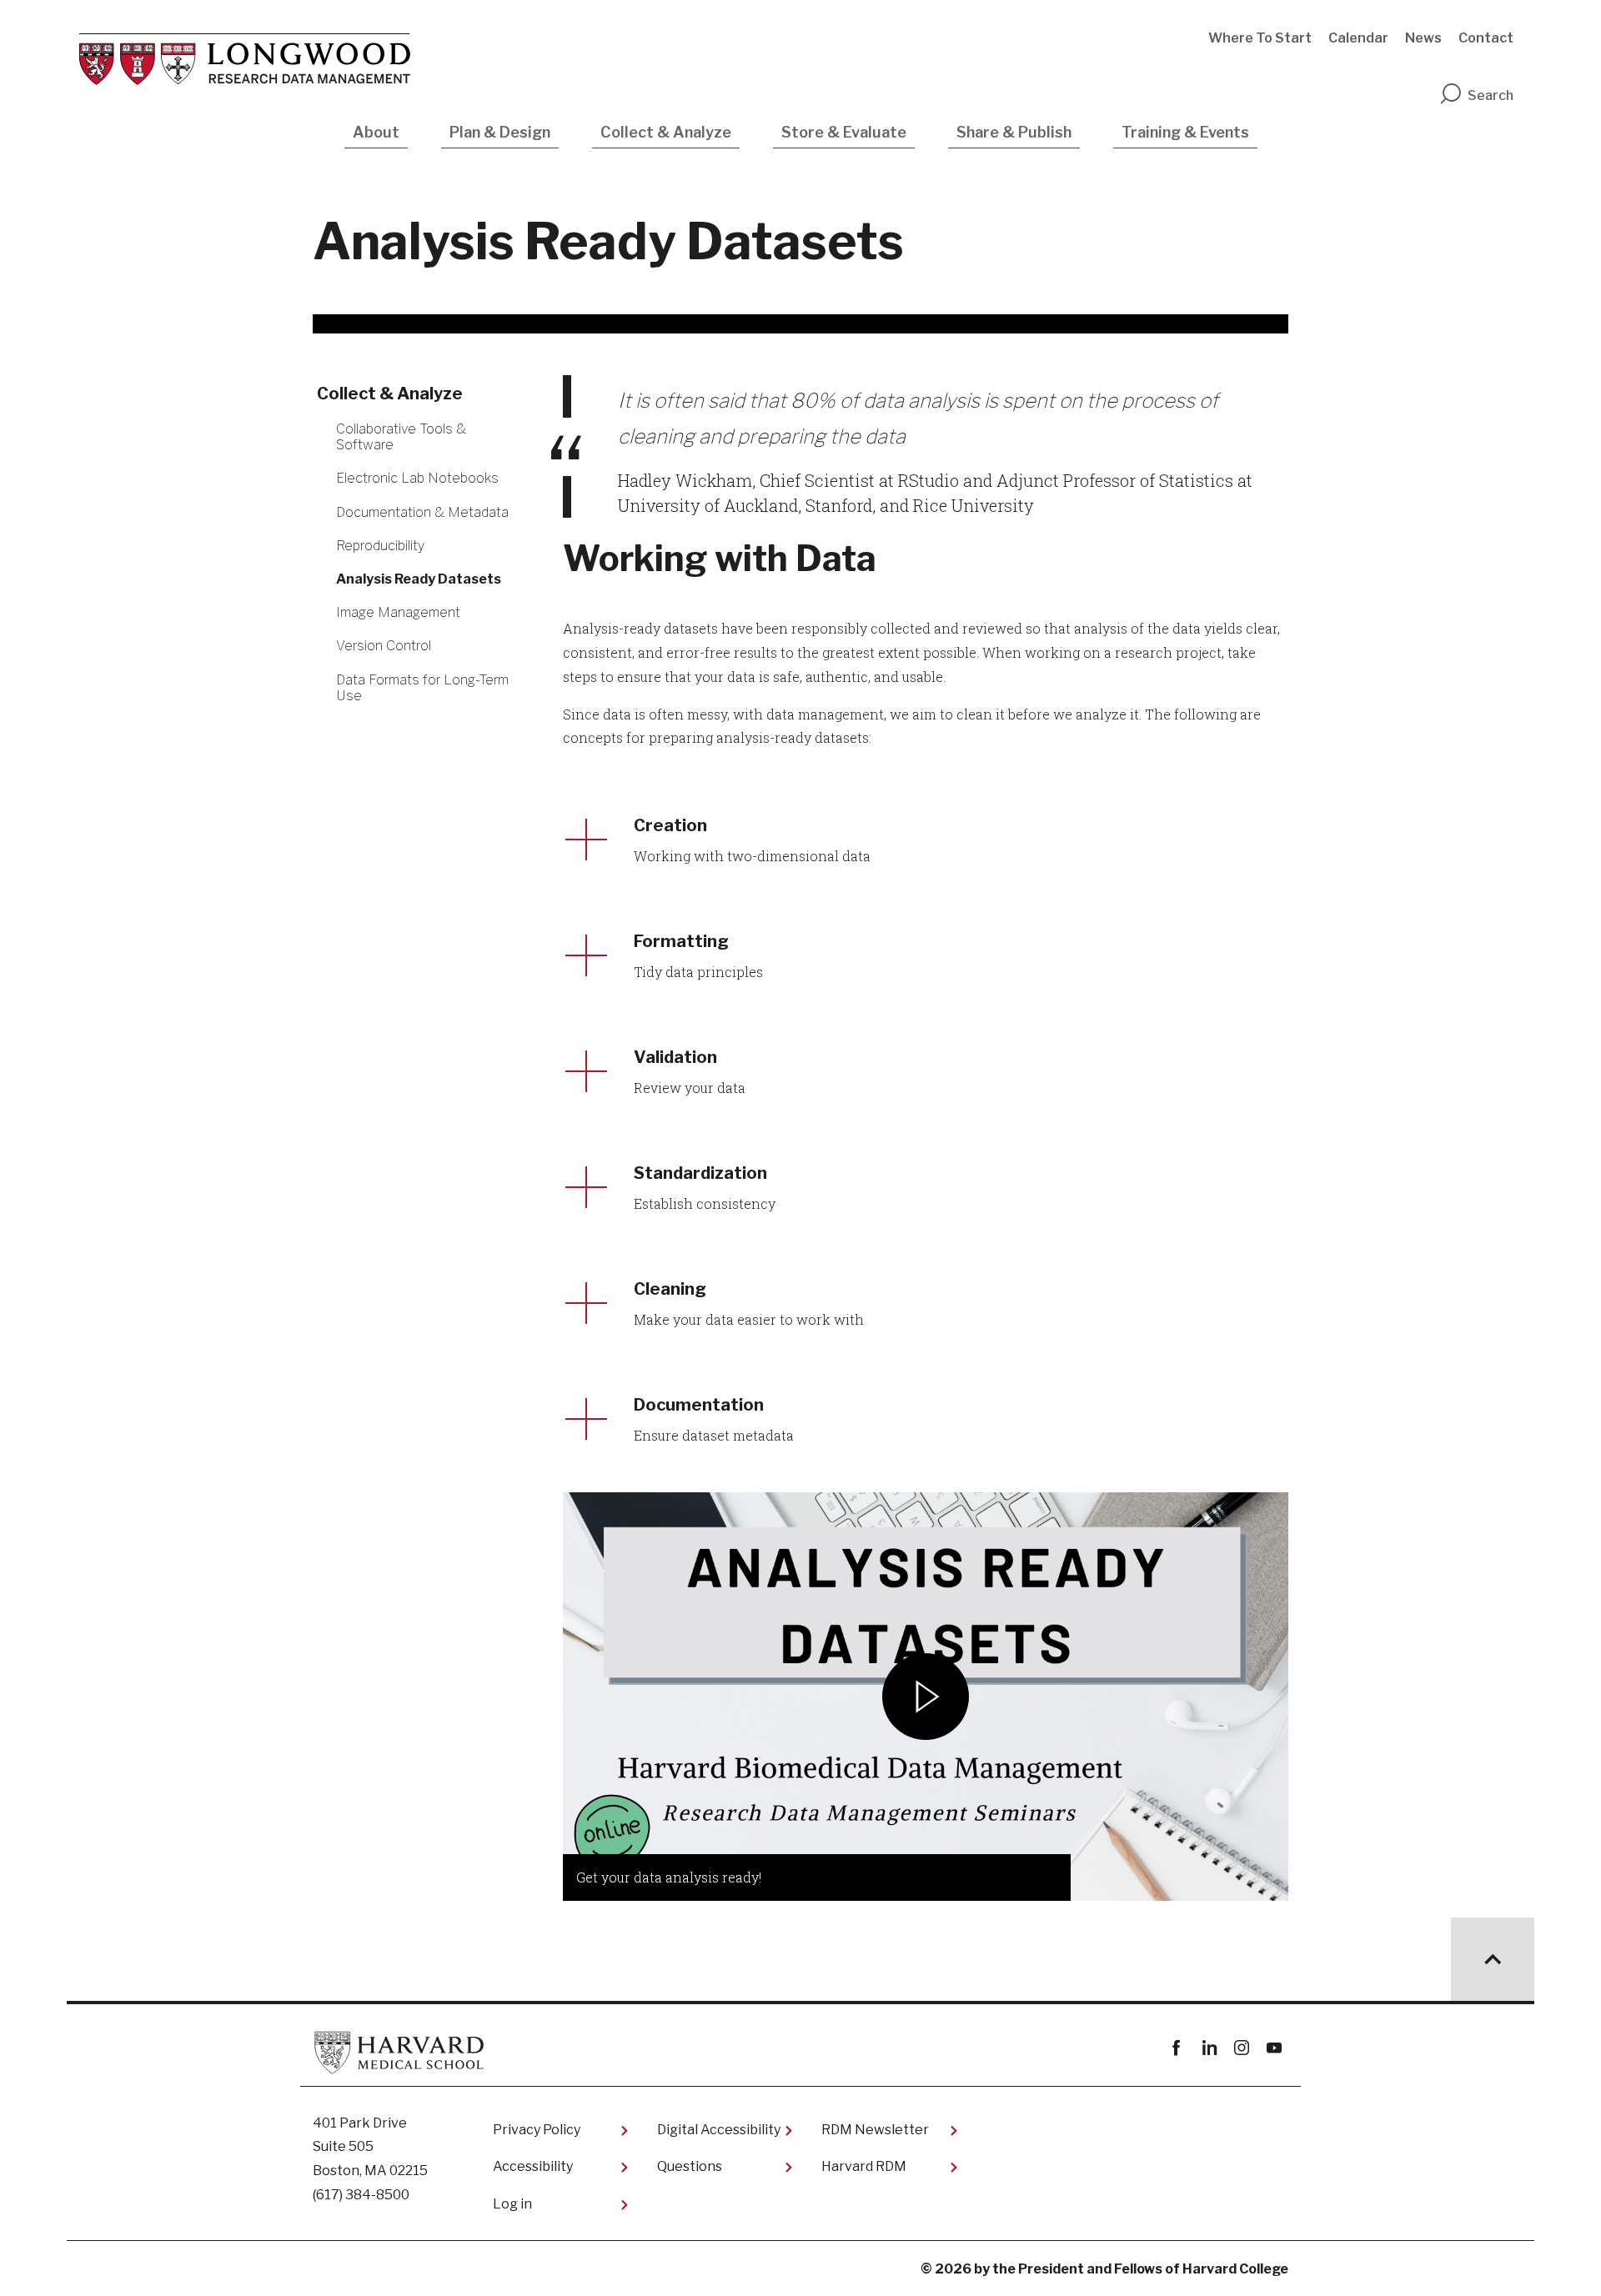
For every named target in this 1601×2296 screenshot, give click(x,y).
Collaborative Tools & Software (401, 437)
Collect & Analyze (666, 132)
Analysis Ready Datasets (419, 579)
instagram (1241, 2048)
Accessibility (533, 2166)
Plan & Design (500, 132)
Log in (512, 2204)
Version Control (384, 646)
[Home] (245, 59)
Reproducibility (380, 546)
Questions (690, 2166)
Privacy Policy (537, 2130)
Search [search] (1491, 95)
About (376, 132)
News (1423, 38)
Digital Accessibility (719, 2130)
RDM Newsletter (875, 2130)
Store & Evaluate (844, 132)
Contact (1486, 38)
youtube (1274, 2048)
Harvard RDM (864, 2166)
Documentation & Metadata (422, 512)
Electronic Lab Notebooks (417, 478)
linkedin (1209, 2048)
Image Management (398, 612)
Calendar (1358, 38)
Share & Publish (1014, 132)
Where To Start (1260, 38)
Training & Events (1185, 132)
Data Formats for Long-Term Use (422, 688)
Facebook (1176, 2048)
